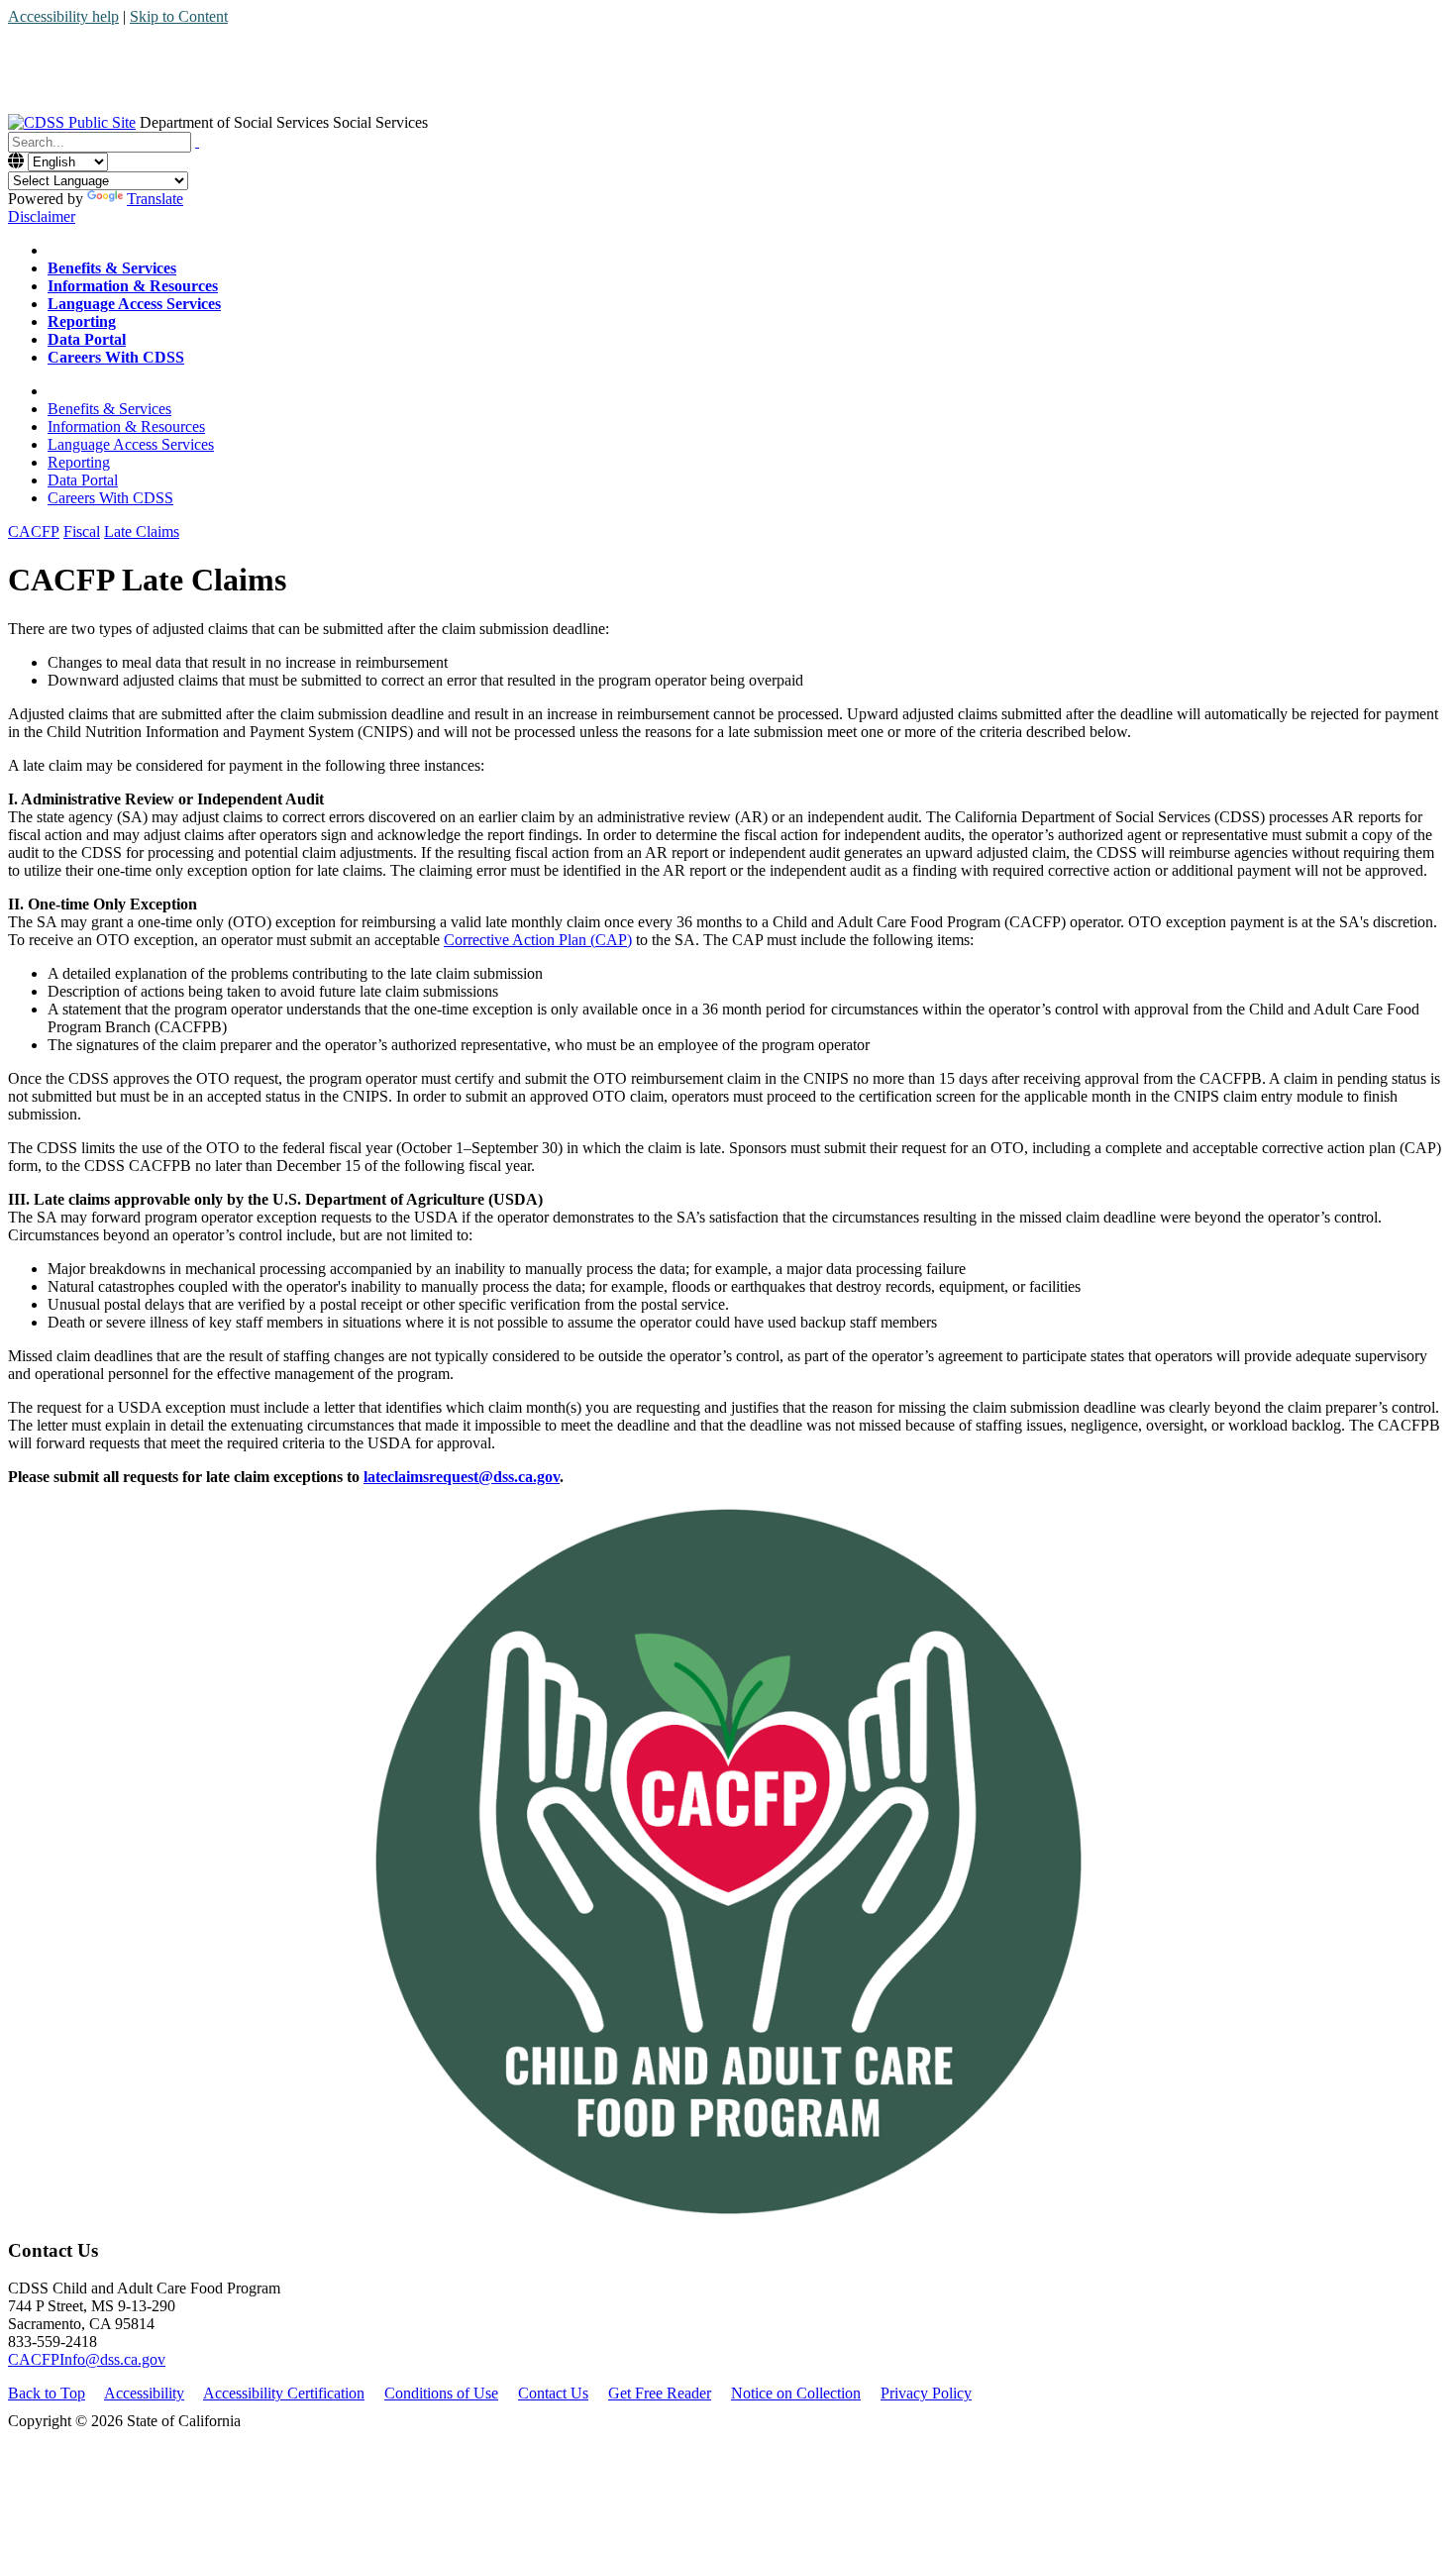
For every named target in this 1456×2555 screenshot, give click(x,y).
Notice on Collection (796, 2393)
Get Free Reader (660, 2393)
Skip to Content (179, 16)
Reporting (79, 462)
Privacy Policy (926, 2393)
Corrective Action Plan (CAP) (538, 940)
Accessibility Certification (284, 2393)
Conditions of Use (441, 2393)
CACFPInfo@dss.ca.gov (87, 2359)
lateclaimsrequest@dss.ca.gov (462, 1477)
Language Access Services (131, 444)
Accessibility (144, 2393)
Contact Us (553, 2393)
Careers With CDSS (110, 498)
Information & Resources (126, 426)
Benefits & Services (109, 409)
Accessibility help (63, 16)
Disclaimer (42, 216)
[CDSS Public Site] (72, 122)
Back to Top (47, 2393)
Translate (155, 199)
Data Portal (83, 480)
